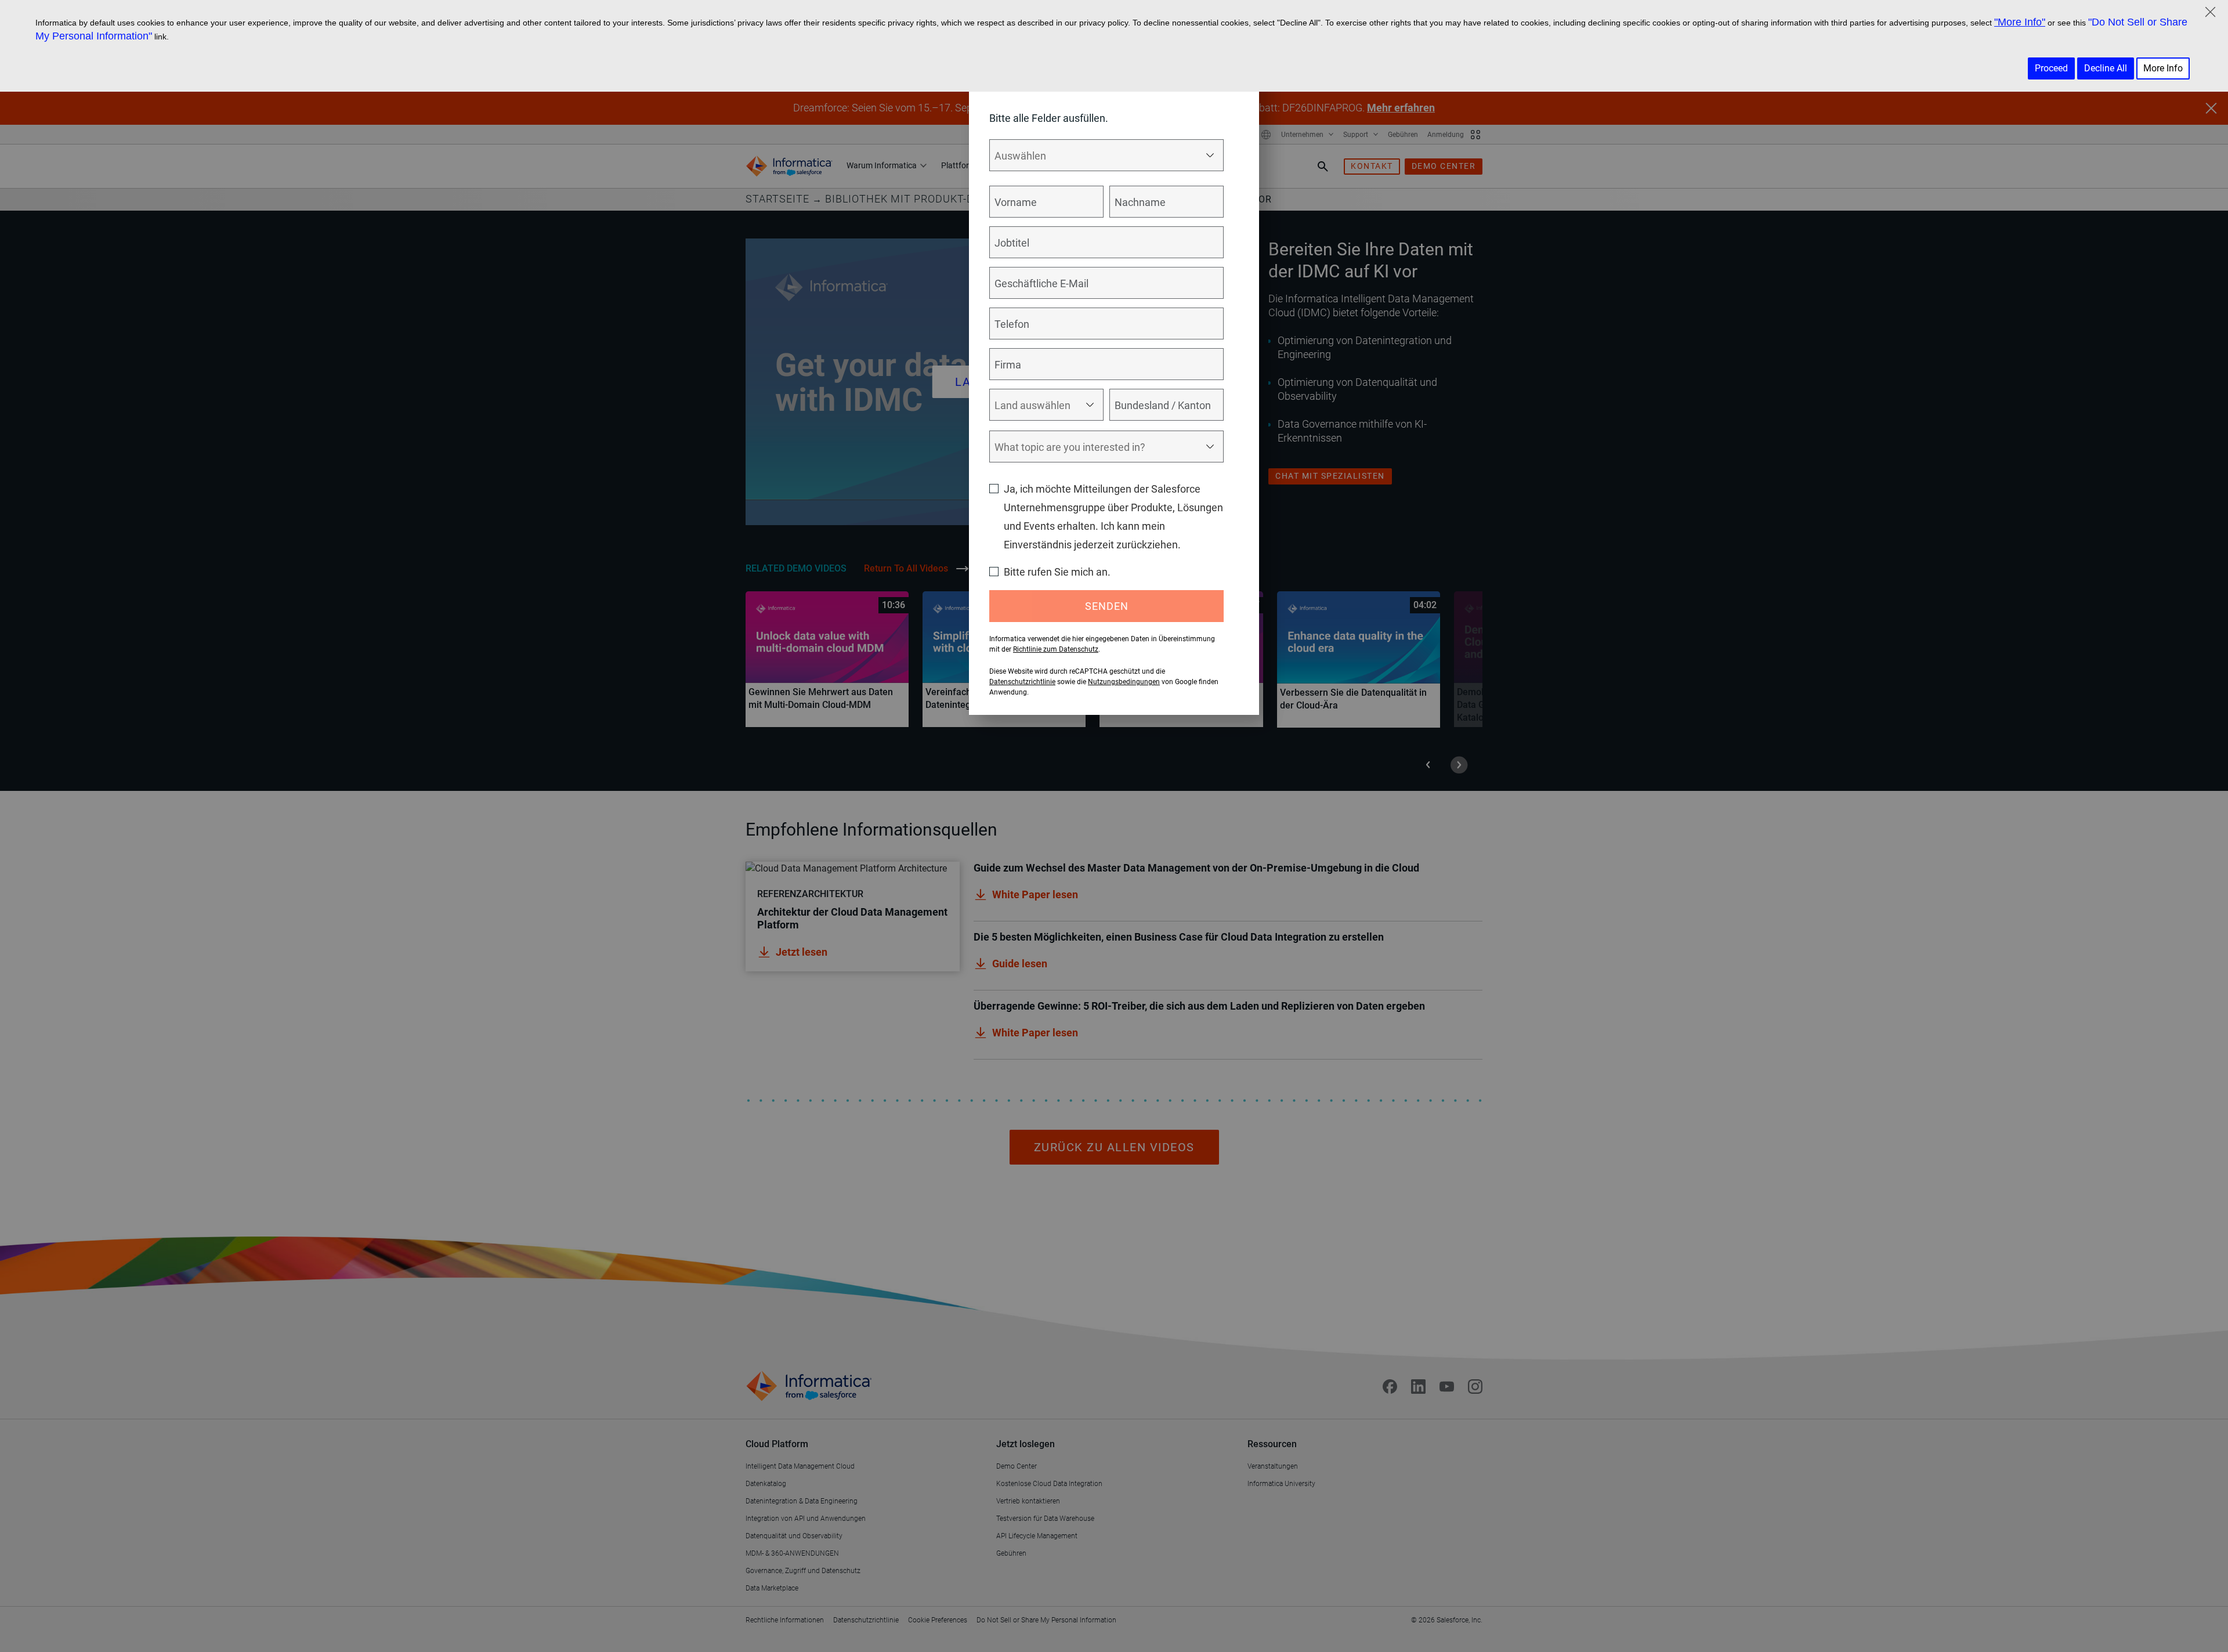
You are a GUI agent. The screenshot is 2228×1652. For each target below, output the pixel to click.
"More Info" (2020, 22)
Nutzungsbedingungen (1124, 682)
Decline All (2106, 68)
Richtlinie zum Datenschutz (1056, 649)
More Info (2163, 68)
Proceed (2051, 68)
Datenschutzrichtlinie (1022, 682)
